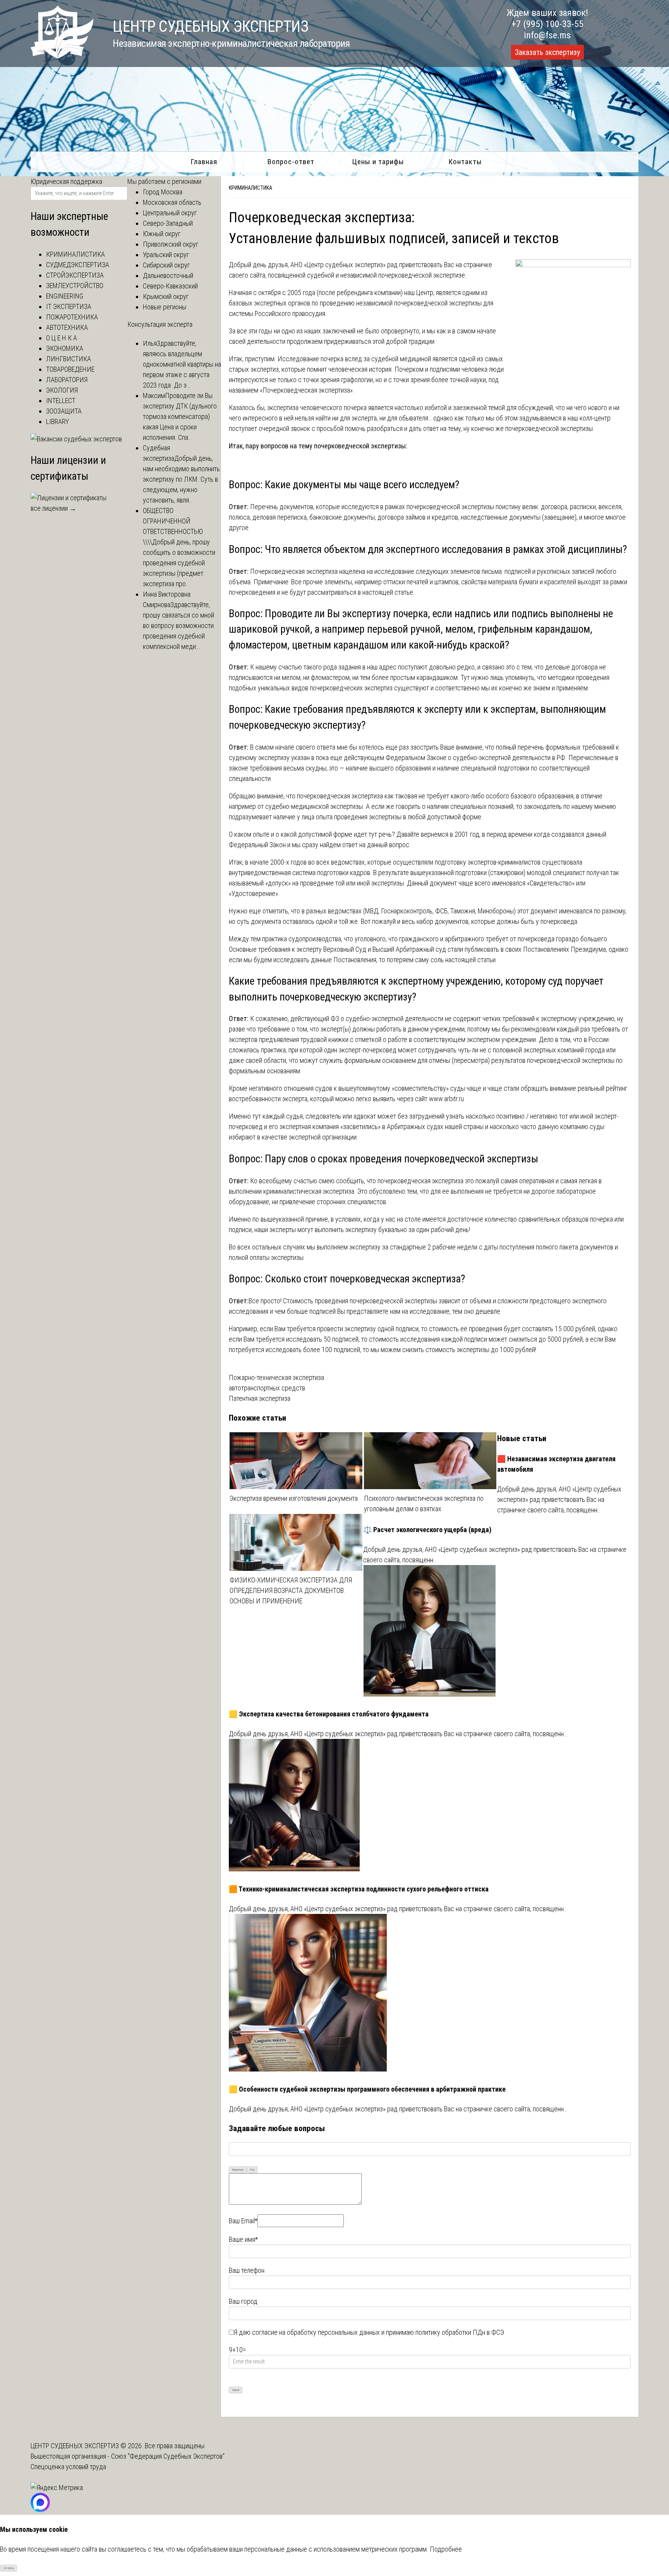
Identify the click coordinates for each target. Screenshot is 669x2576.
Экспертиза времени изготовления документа (294, 1498)
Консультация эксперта (160, 324)
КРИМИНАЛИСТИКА (250, 188)
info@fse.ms (547, 35)
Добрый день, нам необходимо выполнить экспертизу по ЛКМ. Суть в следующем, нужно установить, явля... (181, 479)
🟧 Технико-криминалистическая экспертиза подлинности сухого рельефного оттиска (359, 1889)
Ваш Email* (243, 2221)
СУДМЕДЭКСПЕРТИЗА (78, 265)
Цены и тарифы (378, 162)
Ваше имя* (243, 2239)
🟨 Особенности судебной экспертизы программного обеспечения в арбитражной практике (367, 2089)
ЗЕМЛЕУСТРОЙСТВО (75, 286)
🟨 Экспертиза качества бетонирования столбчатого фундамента (329, 1714)
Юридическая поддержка (66, 181)
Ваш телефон (247, 2270)
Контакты (465, 162)
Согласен (9, 2568)
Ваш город (243, 2301)
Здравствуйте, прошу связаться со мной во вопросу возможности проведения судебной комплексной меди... (178, 626)
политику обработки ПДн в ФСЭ (460, 2332)
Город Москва (163, 192)
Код (252, 2170)
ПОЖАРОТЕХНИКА (72, 317)
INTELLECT (61, 401)
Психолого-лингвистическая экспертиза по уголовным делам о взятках (424, 1503)
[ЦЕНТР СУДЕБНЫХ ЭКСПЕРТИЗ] (62, 56)
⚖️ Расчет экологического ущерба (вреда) (427, 1530)
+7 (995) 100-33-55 (547, 24)
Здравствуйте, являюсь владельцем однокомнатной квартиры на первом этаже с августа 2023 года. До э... (182, 364)
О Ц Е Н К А (62, 338)
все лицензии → (53, 508)
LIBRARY (57, 421)
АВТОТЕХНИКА (67, 327)
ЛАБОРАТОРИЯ (67, 380)
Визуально (238, 2170)
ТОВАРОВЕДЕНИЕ (70, 369)
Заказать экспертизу (547, 52)
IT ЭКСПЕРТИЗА (69, 306)
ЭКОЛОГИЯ (62, 390)
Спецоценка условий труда (68, 2467)
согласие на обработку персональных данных (316, 2332)
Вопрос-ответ (291, 162)
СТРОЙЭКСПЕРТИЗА (75, 275)
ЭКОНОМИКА (65, 348)
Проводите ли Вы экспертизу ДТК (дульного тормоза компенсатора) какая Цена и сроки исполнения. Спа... (180, 416)
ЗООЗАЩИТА (64, 411)
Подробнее (446, 2549)
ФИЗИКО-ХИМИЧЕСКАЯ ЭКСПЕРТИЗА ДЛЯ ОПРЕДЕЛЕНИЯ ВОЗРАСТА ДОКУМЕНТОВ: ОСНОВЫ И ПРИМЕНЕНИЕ (291, 1590)
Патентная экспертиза (260, 1398)
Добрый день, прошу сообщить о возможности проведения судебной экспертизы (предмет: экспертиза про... (179, 563)
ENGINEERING (65, 296)
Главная (204, 162)
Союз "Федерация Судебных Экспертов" (168, 2456)
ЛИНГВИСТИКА (69, 359)
